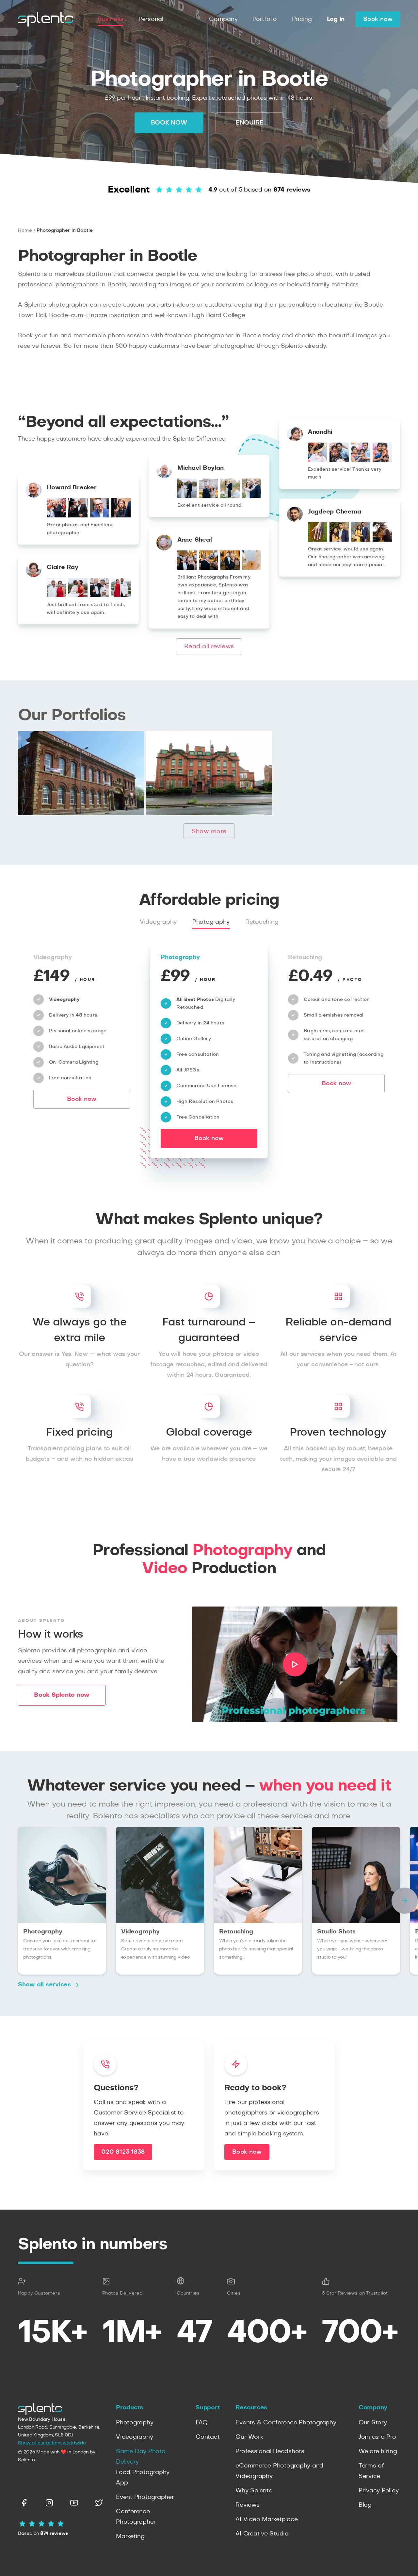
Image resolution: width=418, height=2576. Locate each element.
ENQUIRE (250, 123)
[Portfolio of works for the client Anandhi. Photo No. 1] (318, 460)
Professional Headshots (270, 2451)
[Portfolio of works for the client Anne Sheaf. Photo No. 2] (209, 568)
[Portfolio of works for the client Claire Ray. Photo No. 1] (56, 596)
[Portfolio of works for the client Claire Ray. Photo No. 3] (99, 596)
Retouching (262, 922)
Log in (336, 19)
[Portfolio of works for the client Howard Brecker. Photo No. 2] (78, 516)
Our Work (249, 2437)
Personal (151, 19)
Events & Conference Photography (286, 2423)
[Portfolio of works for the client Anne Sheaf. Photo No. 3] (230, 568)
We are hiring (378, 2451)
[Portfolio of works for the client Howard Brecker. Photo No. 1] (56, 516)
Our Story (373, 2423)
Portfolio (265, 19)
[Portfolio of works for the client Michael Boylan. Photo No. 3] (230, 496)
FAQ (201, 2423)
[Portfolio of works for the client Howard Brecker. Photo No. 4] (121, 516)
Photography (211, 922)
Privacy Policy (379, 2491)
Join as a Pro (377, 2437)
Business (111, 19)
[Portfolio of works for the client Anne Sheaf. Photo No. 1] (187, 568)
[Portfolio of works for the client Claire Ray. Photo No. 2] (78, 596)
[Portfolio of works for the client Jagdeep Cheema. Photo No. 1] (318, 540)
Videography (158, 922)
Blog (365, 2505)
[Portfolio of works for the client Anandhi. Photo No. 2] (339, 460)
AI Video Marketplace (266, 2519)
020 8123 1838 (123, 2152)
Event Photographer (145, 2497)
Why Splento (254, 2491)
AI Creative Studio (262, 2534)
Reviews (247, 2505)
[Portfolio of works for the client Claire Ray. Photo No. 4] (121, 596)
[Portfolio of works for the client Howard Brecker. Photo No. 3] (99, 516)
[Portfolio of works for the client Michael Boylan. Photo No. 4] (252, 496)
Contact (208, 2437)
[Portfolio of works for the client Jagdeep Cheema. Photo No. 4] (382, 540)
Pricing (302, 19)
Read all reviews (209, 647)
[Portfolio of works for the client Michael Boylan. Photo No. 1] (187, 496)
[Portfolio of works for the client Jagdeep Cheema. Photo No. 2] (339, 540)
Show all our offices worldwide (52, 2443)
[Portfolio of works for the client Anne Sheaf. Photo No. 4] (252, 568)
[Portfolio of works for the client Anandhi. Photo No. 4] (382, 460)
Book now (378, 19)
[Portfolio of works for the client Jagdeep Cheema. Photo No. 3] (361, 540)
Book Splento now (62, 1695)
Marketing (130, 2536)
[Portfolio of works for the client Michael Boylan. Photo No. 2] (209, 496)
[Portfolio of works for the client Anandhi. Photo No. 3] (361, 460)
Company (223, 19)
